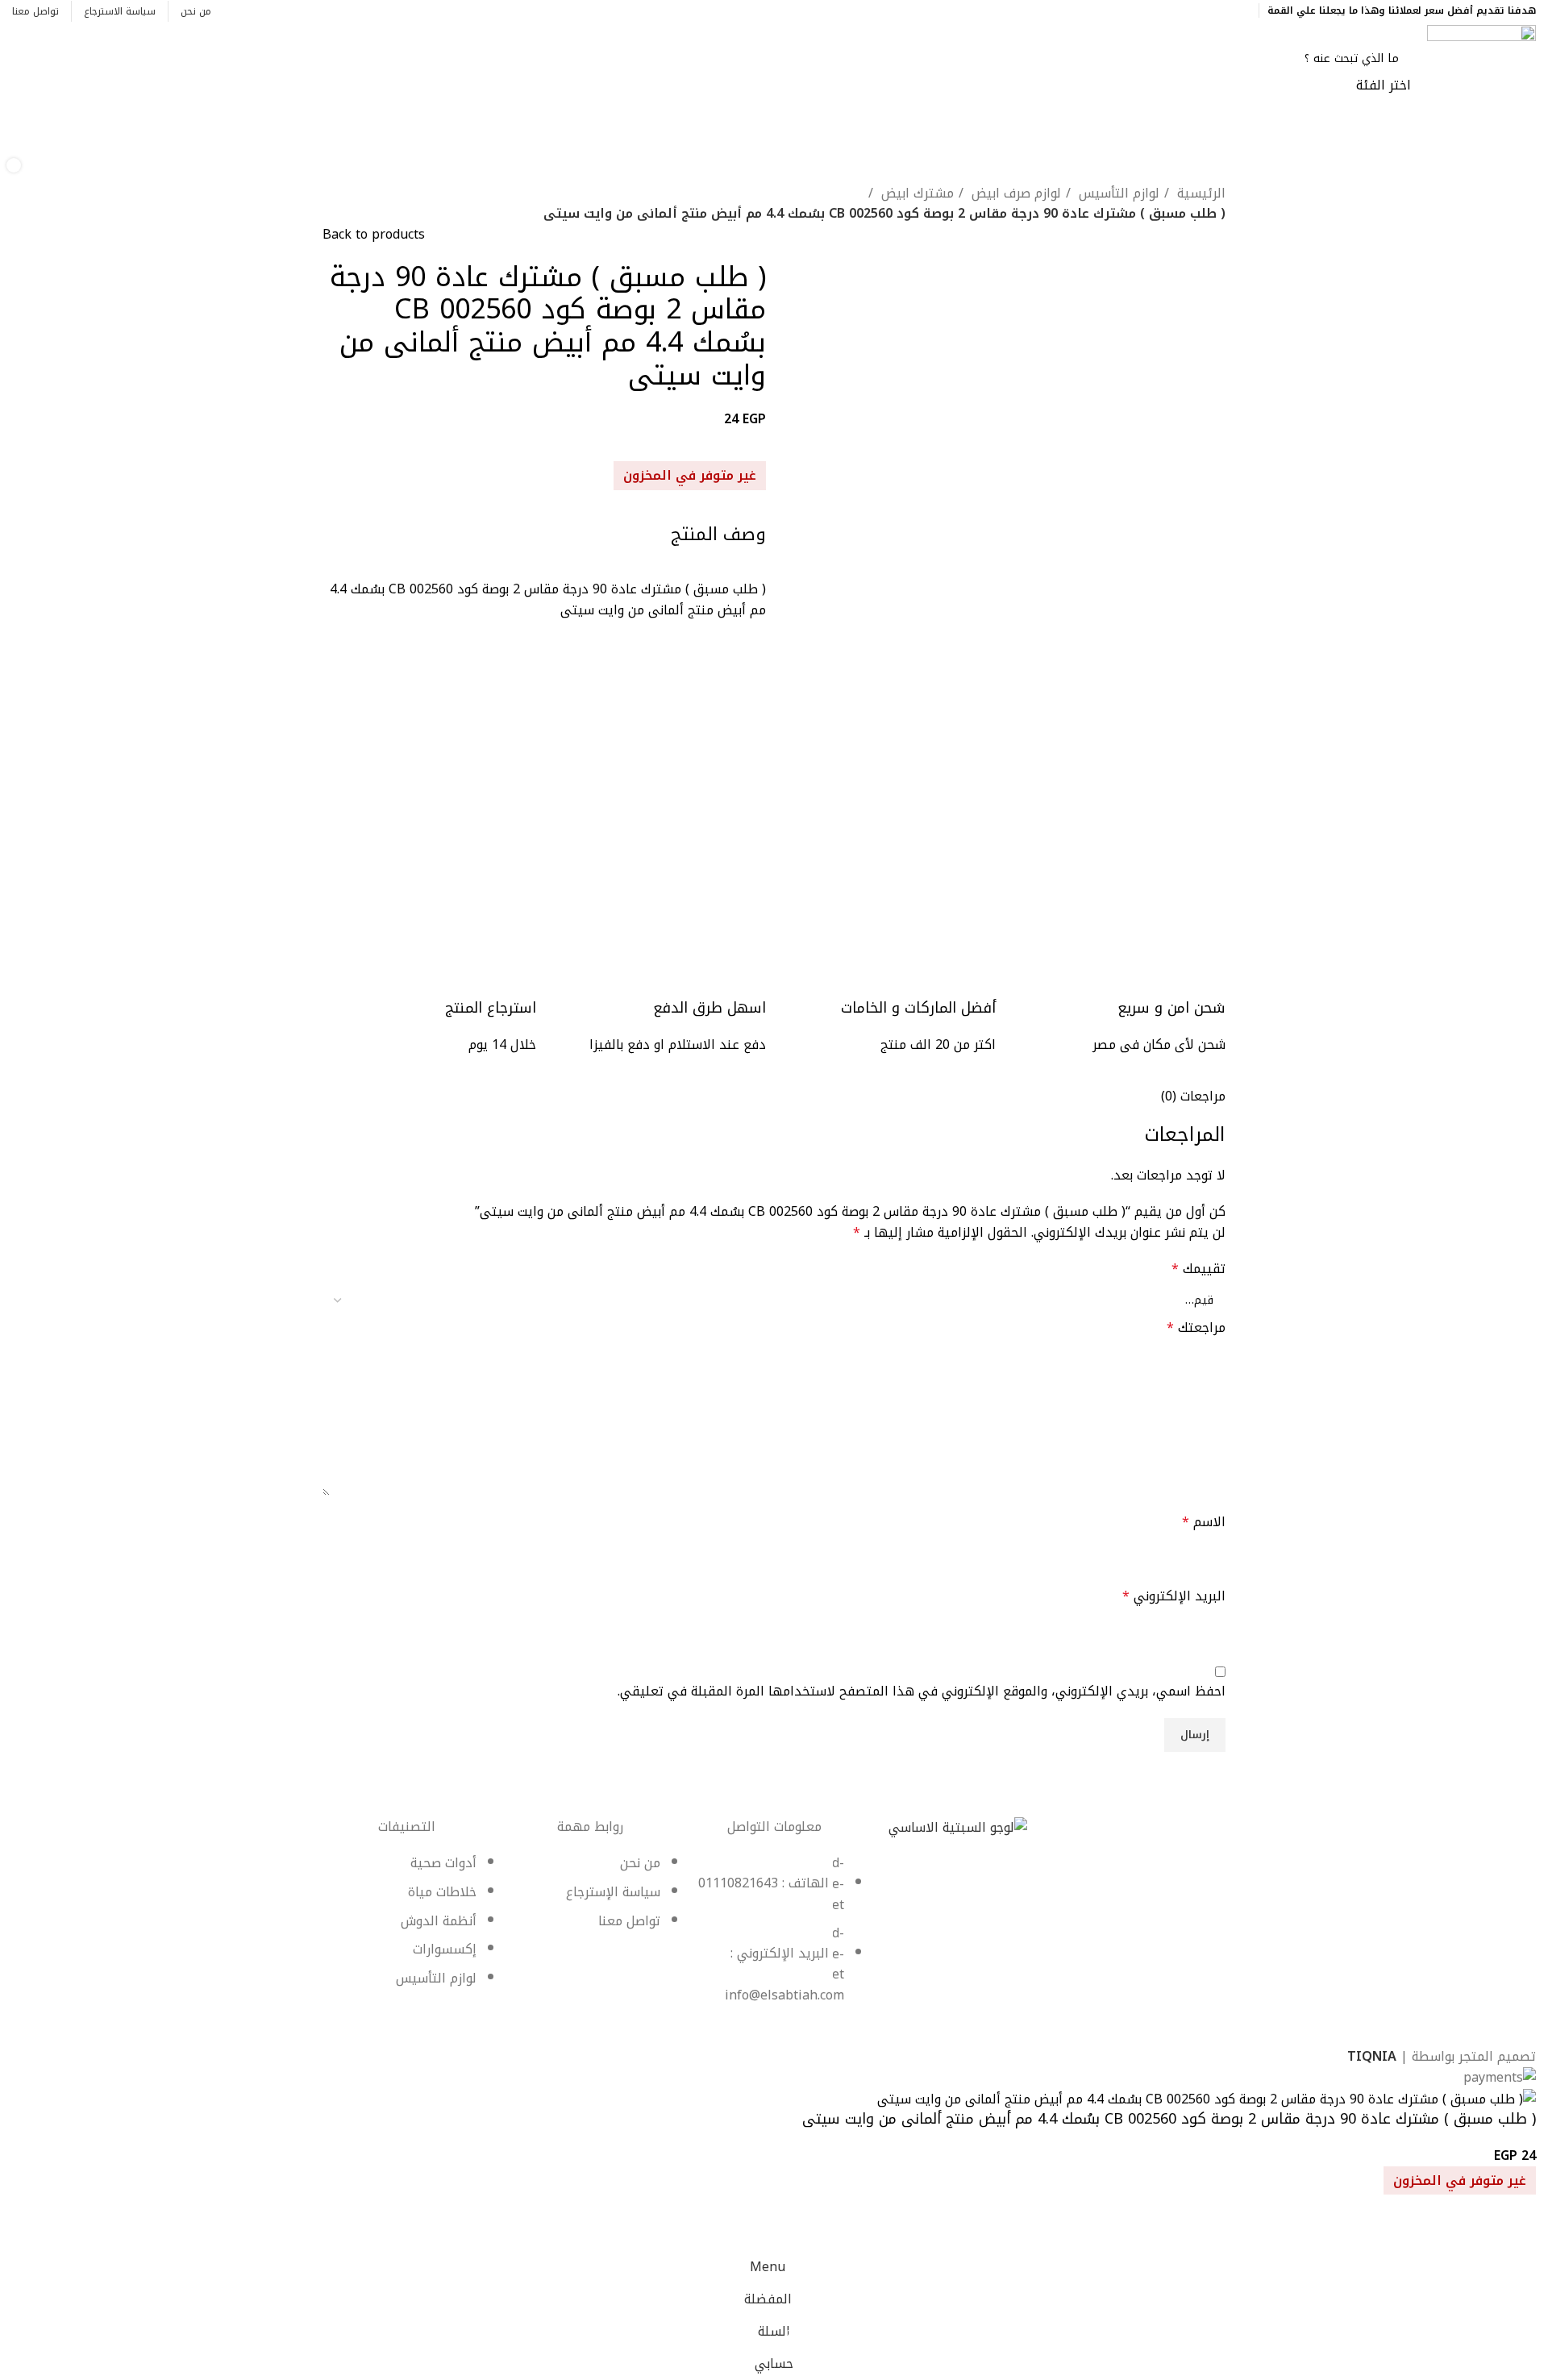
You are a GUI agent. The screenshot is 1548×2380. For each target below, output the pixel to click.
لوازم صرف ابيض (1014, 193)
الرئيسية (1199, 193)
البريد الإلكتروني (1174, 1596)
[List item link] (774, 1937)
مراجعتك (1196, 1328)
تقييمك (1198, 1269)
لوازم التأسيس (1117, 193)
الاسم (1204, 1522)
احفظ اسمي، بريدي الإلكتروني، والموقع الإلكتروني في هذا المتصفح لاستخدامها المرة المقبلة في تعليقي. (922, 1691)
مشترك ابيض (915, 193)
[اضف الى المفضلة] (1516, 2231)
